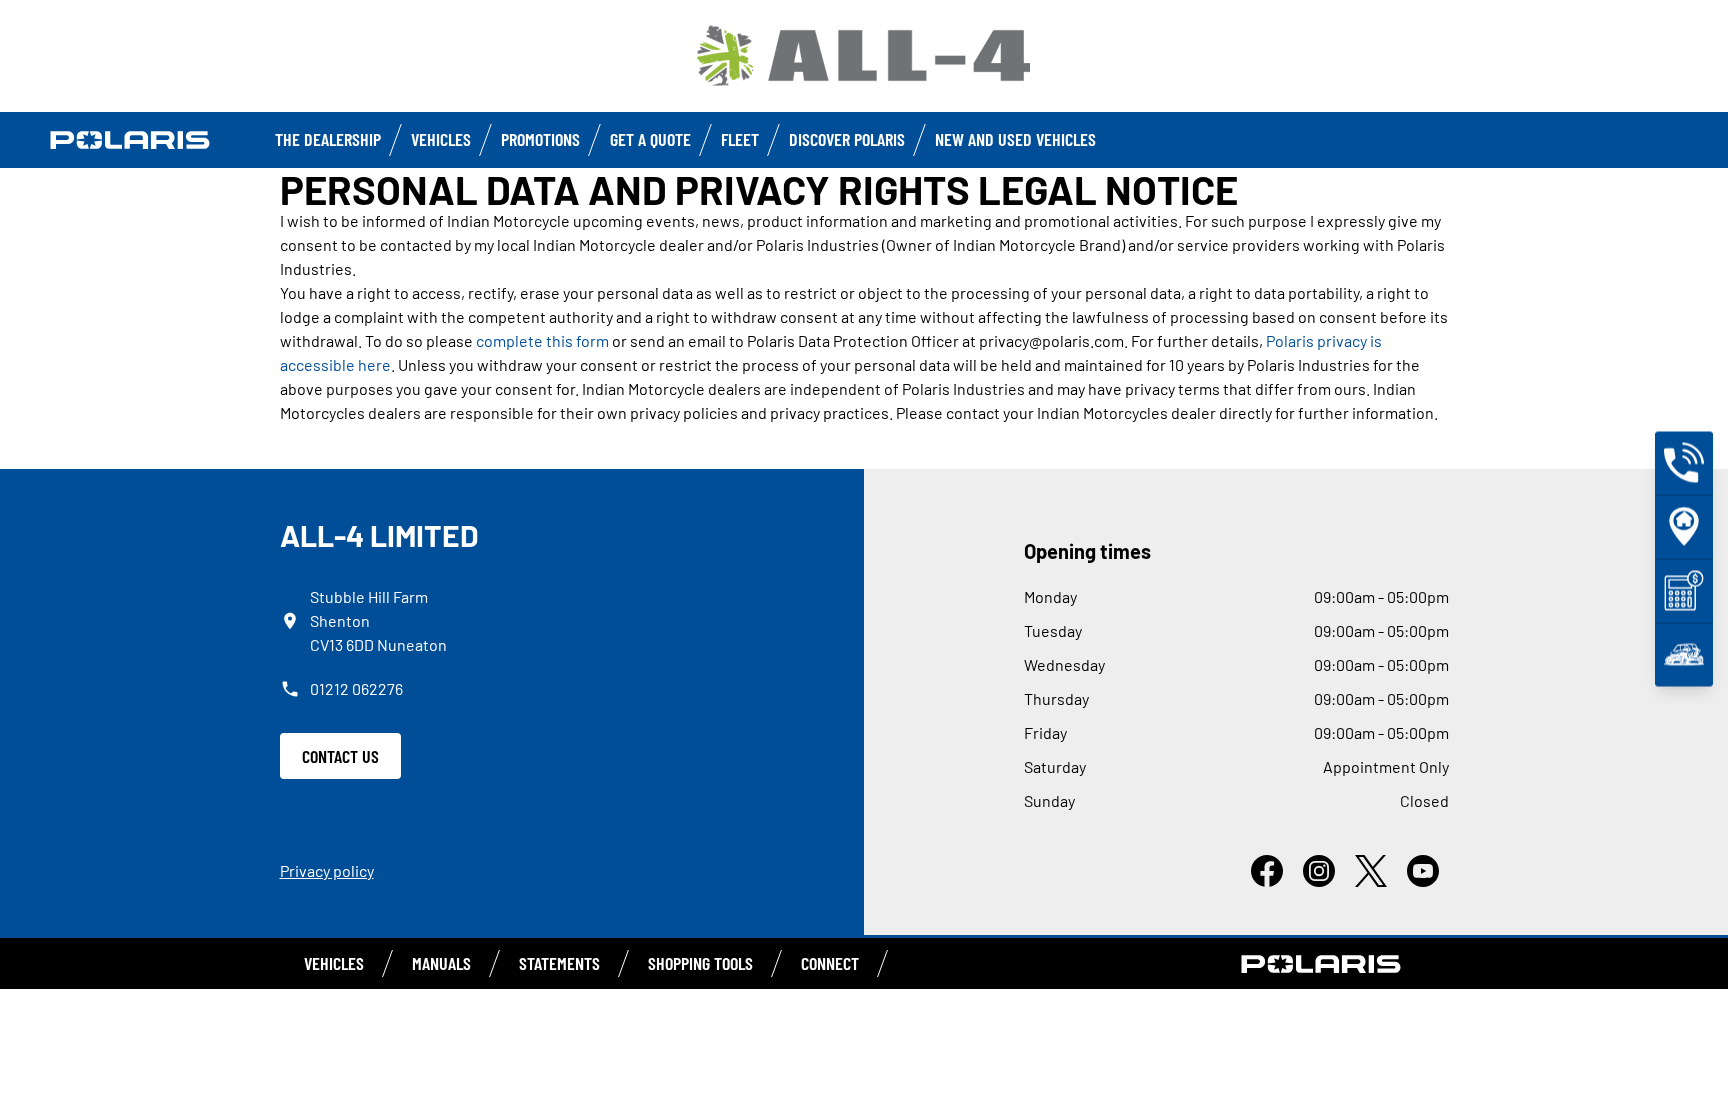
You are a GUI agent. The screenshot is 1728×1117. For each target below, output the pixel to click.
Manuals (441, 963)
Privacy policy (327, 870)
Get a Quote (650, 139)
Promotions (540, 139)
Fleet (740, 139)
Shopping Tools (700, 963)
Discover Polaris (847, 139)
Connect (830, 963)
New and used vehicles (1015, 139)
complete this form (542, 340)
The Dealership (328, 139)
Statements (559, 963)
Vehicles (441, 139)
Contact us (340, 756)
